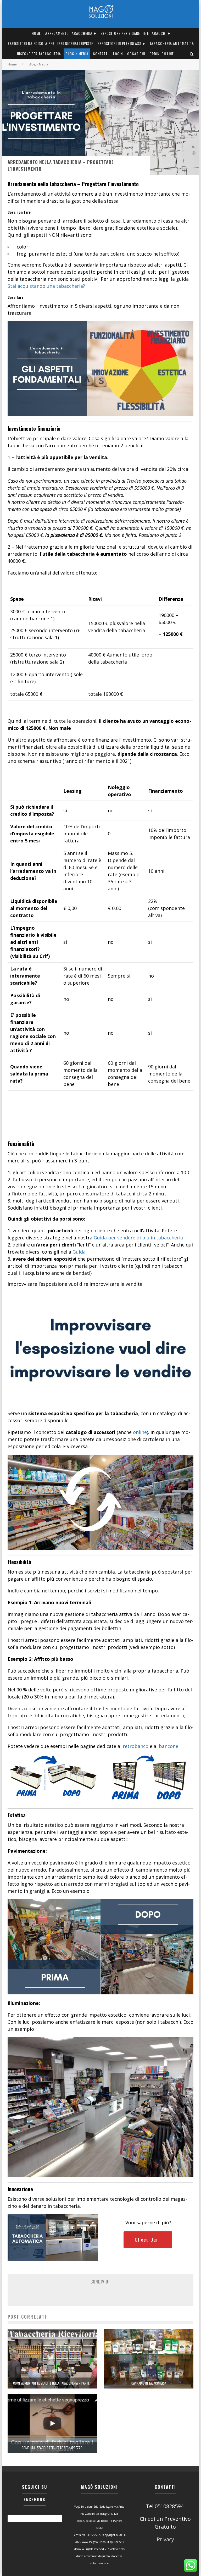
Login (118, 54)
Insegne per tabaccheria (39, 54)
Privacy (165, 2539)
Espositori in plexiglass (119, 43)
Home (36, 33)
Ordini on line (162, 54)
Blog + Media (77, 54)
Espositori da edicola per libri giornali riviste (51, 43)
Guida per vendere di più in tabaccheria (138, 1238)
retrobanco (136, 1746)
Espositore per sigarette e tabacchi (133, 33)
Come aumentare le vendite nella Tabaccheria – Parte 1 (52, 2383)
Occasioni (136, 54)
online (140, 1432)
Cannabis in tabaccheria (149, 2383)
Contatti (101, 54)
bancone (169, 1746)
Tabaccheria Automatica (172, 43)
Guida (79, 1252)
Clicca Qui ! (148, 2239)
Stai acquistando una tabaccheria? (46, 286)
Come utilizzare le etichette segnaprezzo (52, 2448)
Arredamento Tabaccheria (69, 33)
